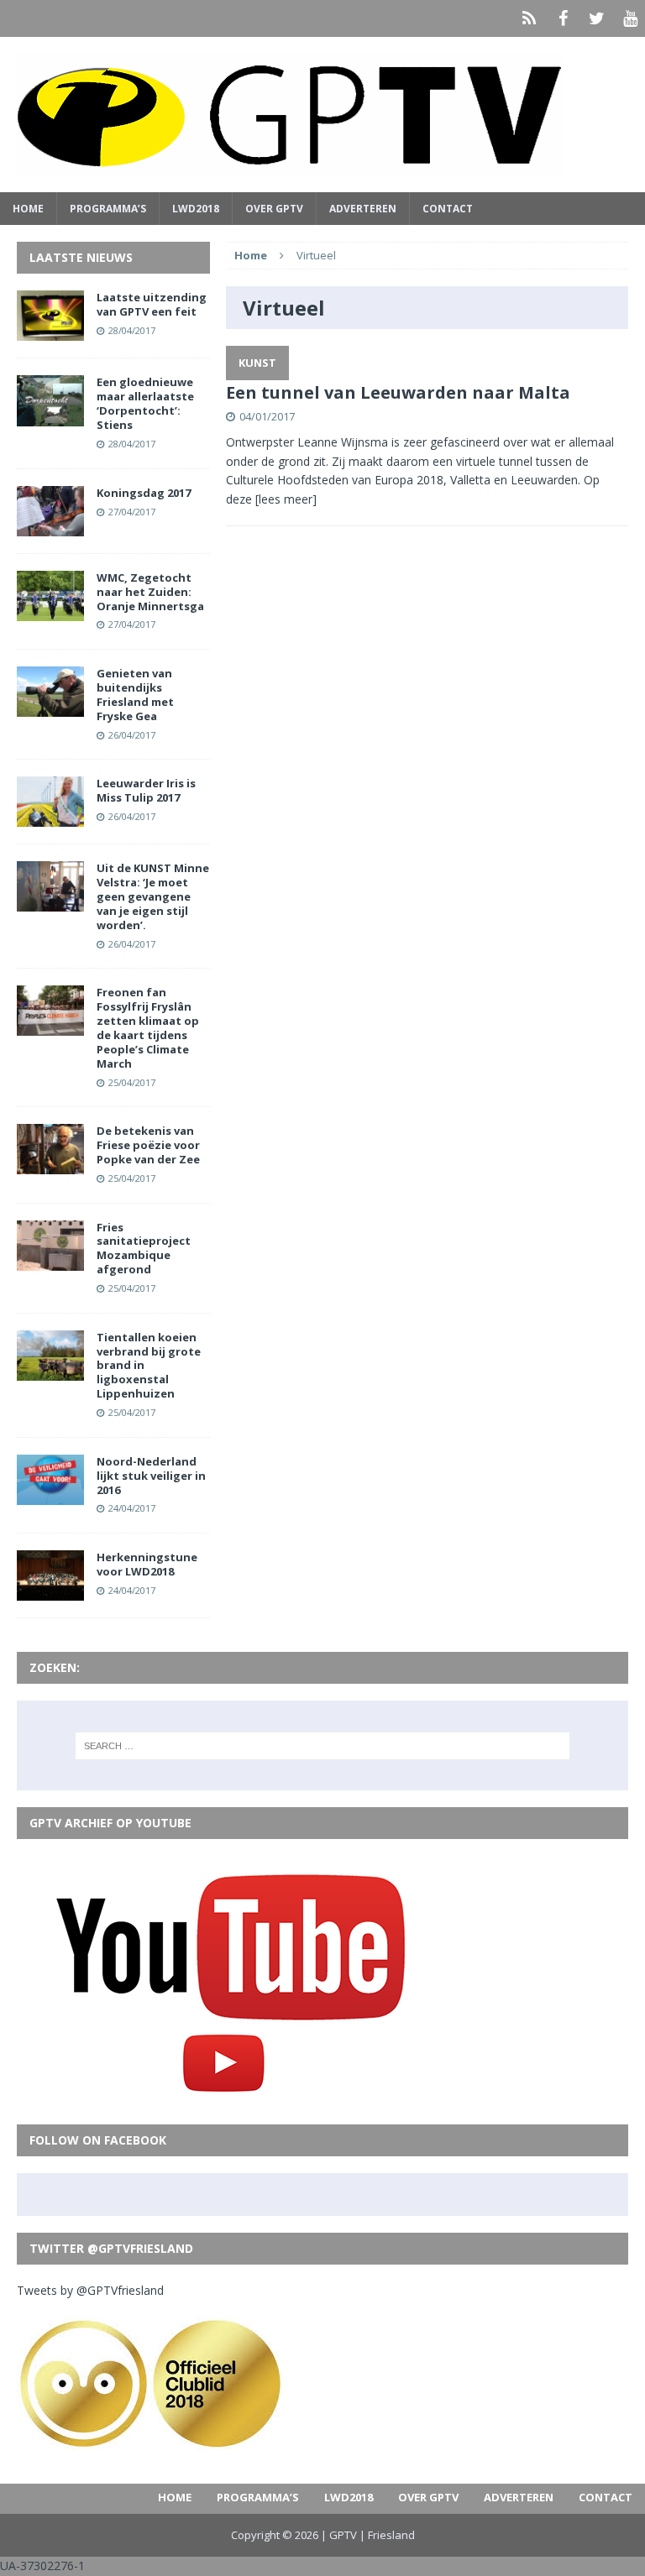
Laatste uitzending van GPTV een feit (152, 304)
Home (28, 209)
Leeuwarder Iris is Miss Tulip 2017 (146, 790)
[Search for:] (322, 1746)
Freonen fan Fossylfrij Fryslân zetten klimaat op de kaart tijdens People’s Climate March (148, 1027)
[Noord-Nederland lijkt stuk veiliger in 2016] (50, 1494)
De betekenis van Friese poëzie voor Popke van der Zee (148, 1145)
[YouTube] (630, 18)
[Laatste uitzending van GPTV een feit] (50, 331)
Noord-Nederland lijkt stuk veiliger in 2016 (151, 1476)
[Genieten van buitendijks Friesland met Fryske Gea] (50, 707)
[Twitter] (596, 18)
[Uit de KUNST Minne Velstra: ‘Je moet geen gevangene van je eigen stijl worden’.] (50, 902)
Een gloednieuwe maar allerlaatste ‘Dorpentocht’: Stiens (145, 403)
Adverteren (363, 209)
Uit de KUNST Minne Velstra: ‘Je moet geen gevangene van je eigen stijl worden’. (153, 896)
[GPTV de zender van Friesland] (322, 115)
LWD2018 (196, 209)
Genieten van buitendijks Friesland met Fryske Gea (135, 695)
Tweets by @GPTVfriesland (90, 2290)
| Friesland (387, 2535)
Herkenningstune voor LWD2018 (147, 1564)
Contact (448, 209)
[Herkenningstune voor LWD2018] (50, 1591)
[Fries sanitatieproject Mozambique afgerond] (50, 1260)
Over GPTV (274, 209)
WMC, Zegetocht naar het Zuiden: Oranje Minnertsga (150, 592)
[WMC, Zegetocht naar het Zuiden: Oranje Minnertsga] (50, 611)
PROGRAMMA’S (108, 209)
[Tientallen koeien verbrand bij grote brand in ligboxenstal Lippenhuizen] (50, 1370)
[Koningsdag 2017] (50, 526)
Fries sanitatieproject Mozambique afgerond (144, 1249)
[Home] (529, 18)
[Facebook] (563, 18)
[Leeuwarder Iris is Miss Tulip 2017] (50, 817)
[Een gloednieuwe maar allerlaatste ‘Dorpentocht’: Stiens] (50, 416)
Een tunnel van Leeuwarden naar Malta (398, 392)
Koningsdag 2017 (144, 493)
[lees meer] (286, 499)
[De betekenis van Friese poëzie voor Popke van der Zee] (50, 1165)
